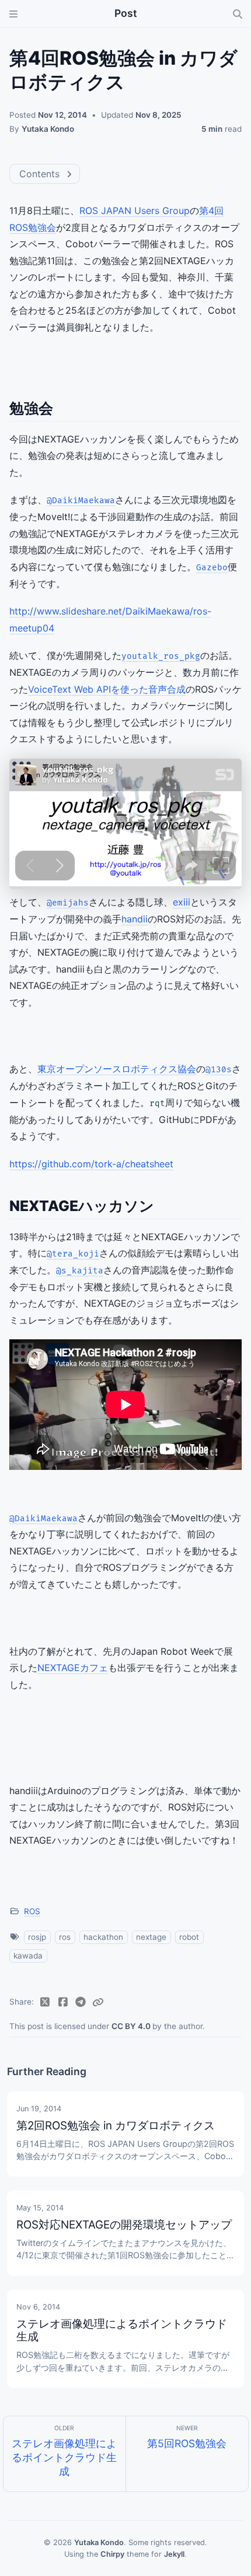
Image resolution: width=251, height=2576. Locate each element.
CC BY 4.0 (132, 2026)
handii (135, 919)
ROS (32, 1911)
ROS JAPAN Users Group (135, 210)
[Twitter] (45, 2002)
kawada (28, 1956)
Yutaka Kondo (48, 129)
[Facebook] (63, 2002)
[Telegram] (81, 2002)
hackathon (103, 1937)
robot (189, 1937)
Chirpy (112, 2554)
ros (65, 1937)
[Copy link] (98, 2002)
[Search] (238, 14)
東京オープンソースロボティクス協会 (117, 1069)
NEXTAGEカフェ (73, 1668)
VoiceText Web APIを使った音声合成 (107, 689)
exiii (182, 902)
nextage (151, 1937)
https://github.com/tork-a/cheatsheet (91, 1164)
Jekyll (174, 2554)
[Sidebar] (13, 14)
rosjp (37, 1937)
